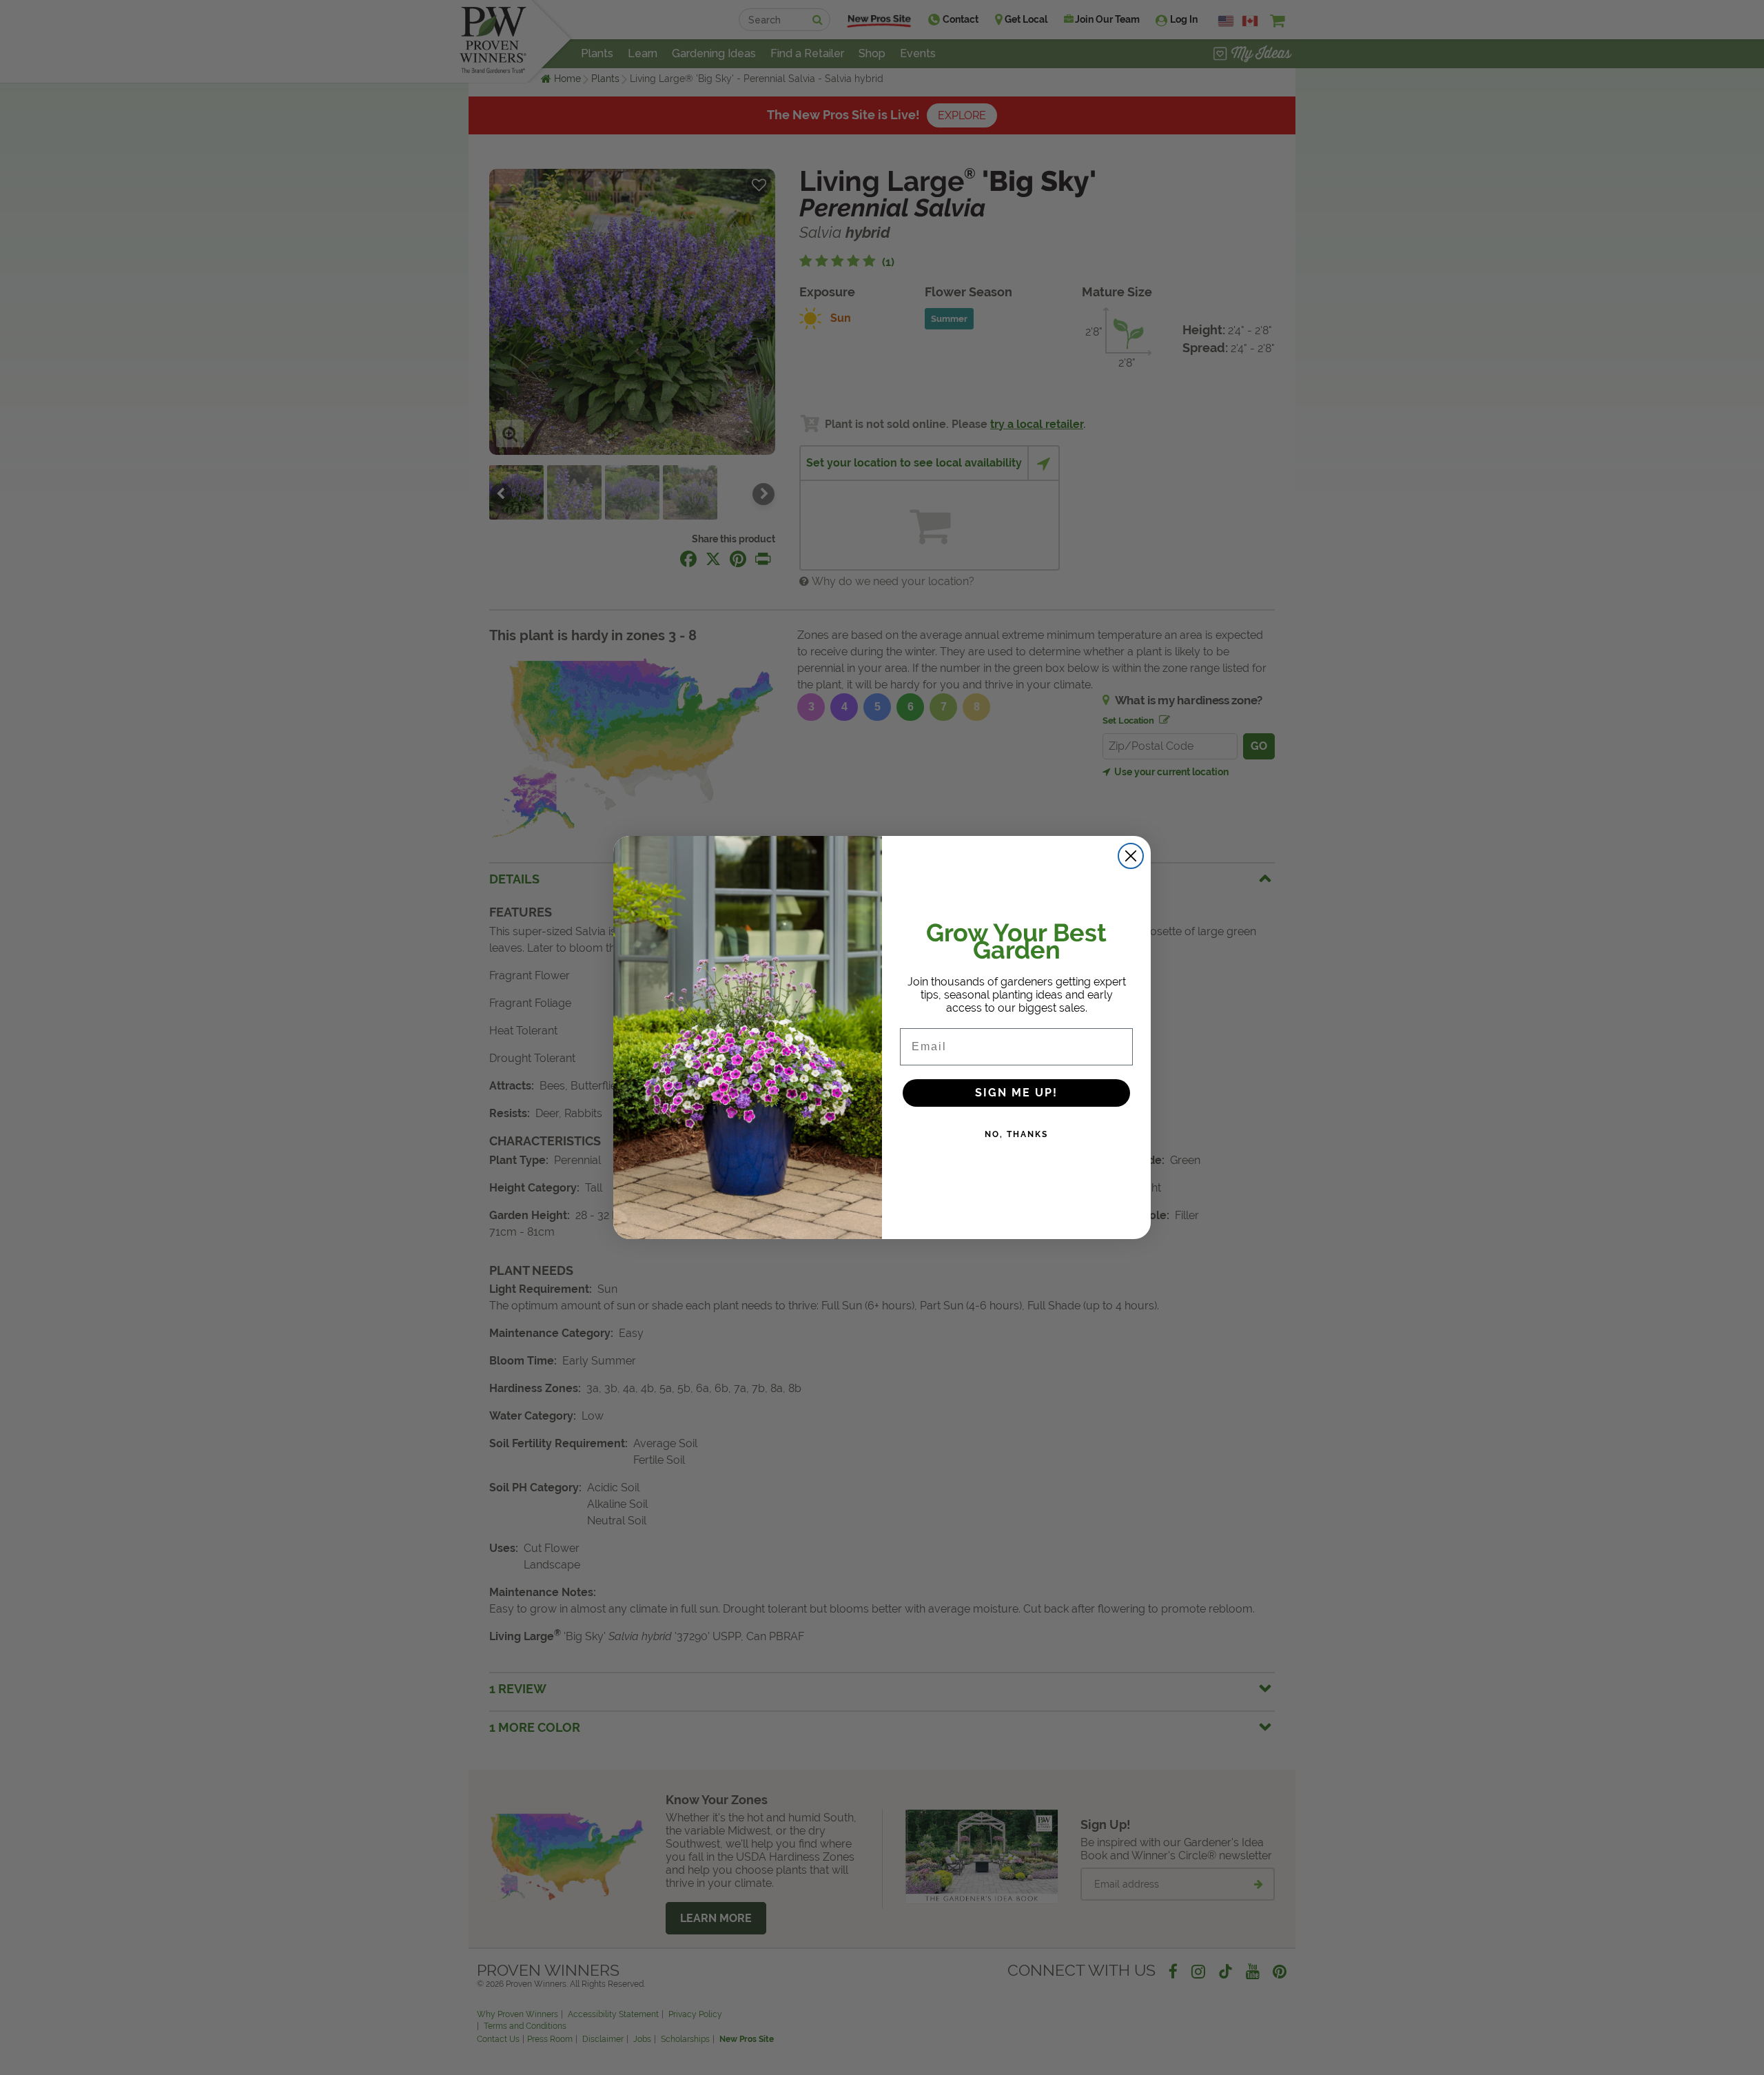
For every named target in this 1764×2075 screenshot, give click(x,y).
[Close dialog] (1131, 856)
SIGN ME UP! (1016, 1093)
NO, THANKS (1016, 1134)
